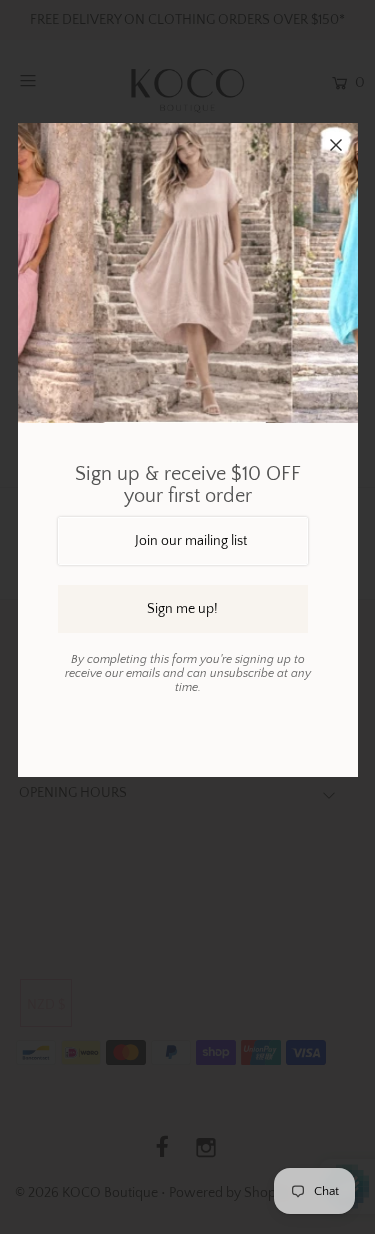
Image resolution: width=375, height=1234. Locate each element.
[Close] (336, 145)
